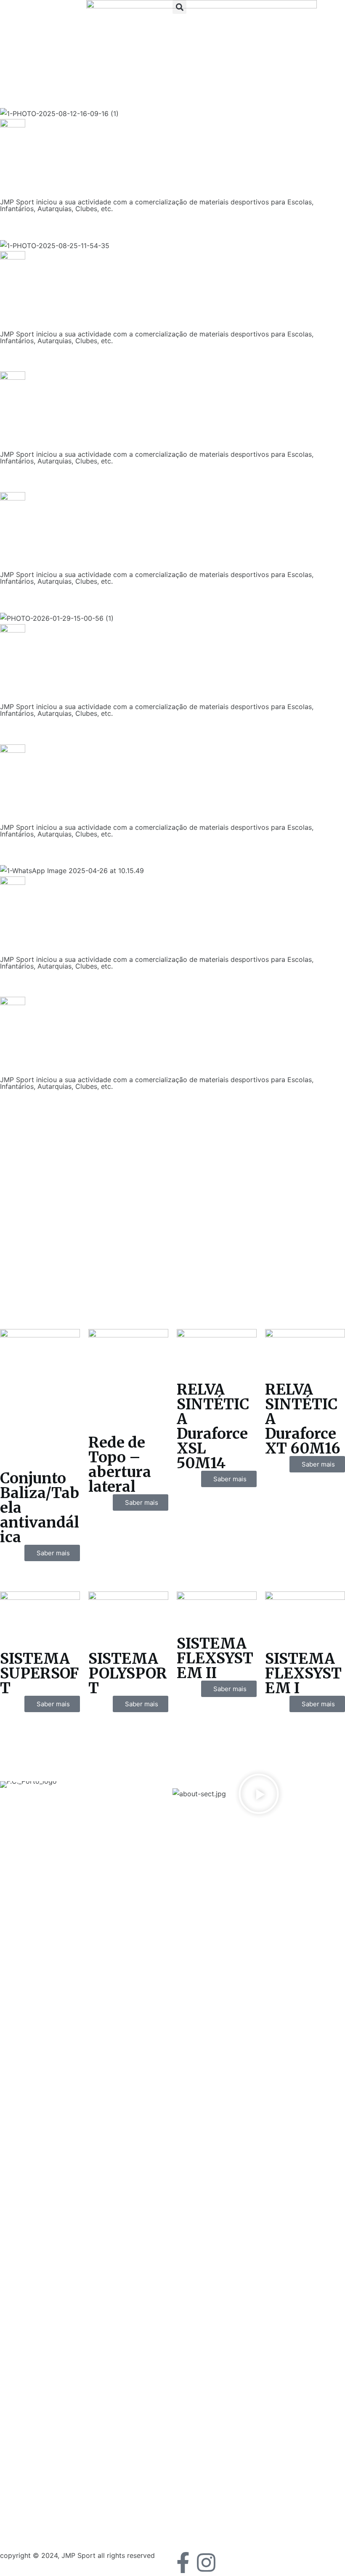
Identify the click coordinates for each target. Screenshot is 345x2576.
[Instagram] (206, 2563)
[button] (179, 7)
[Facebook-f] (183, 2563)
